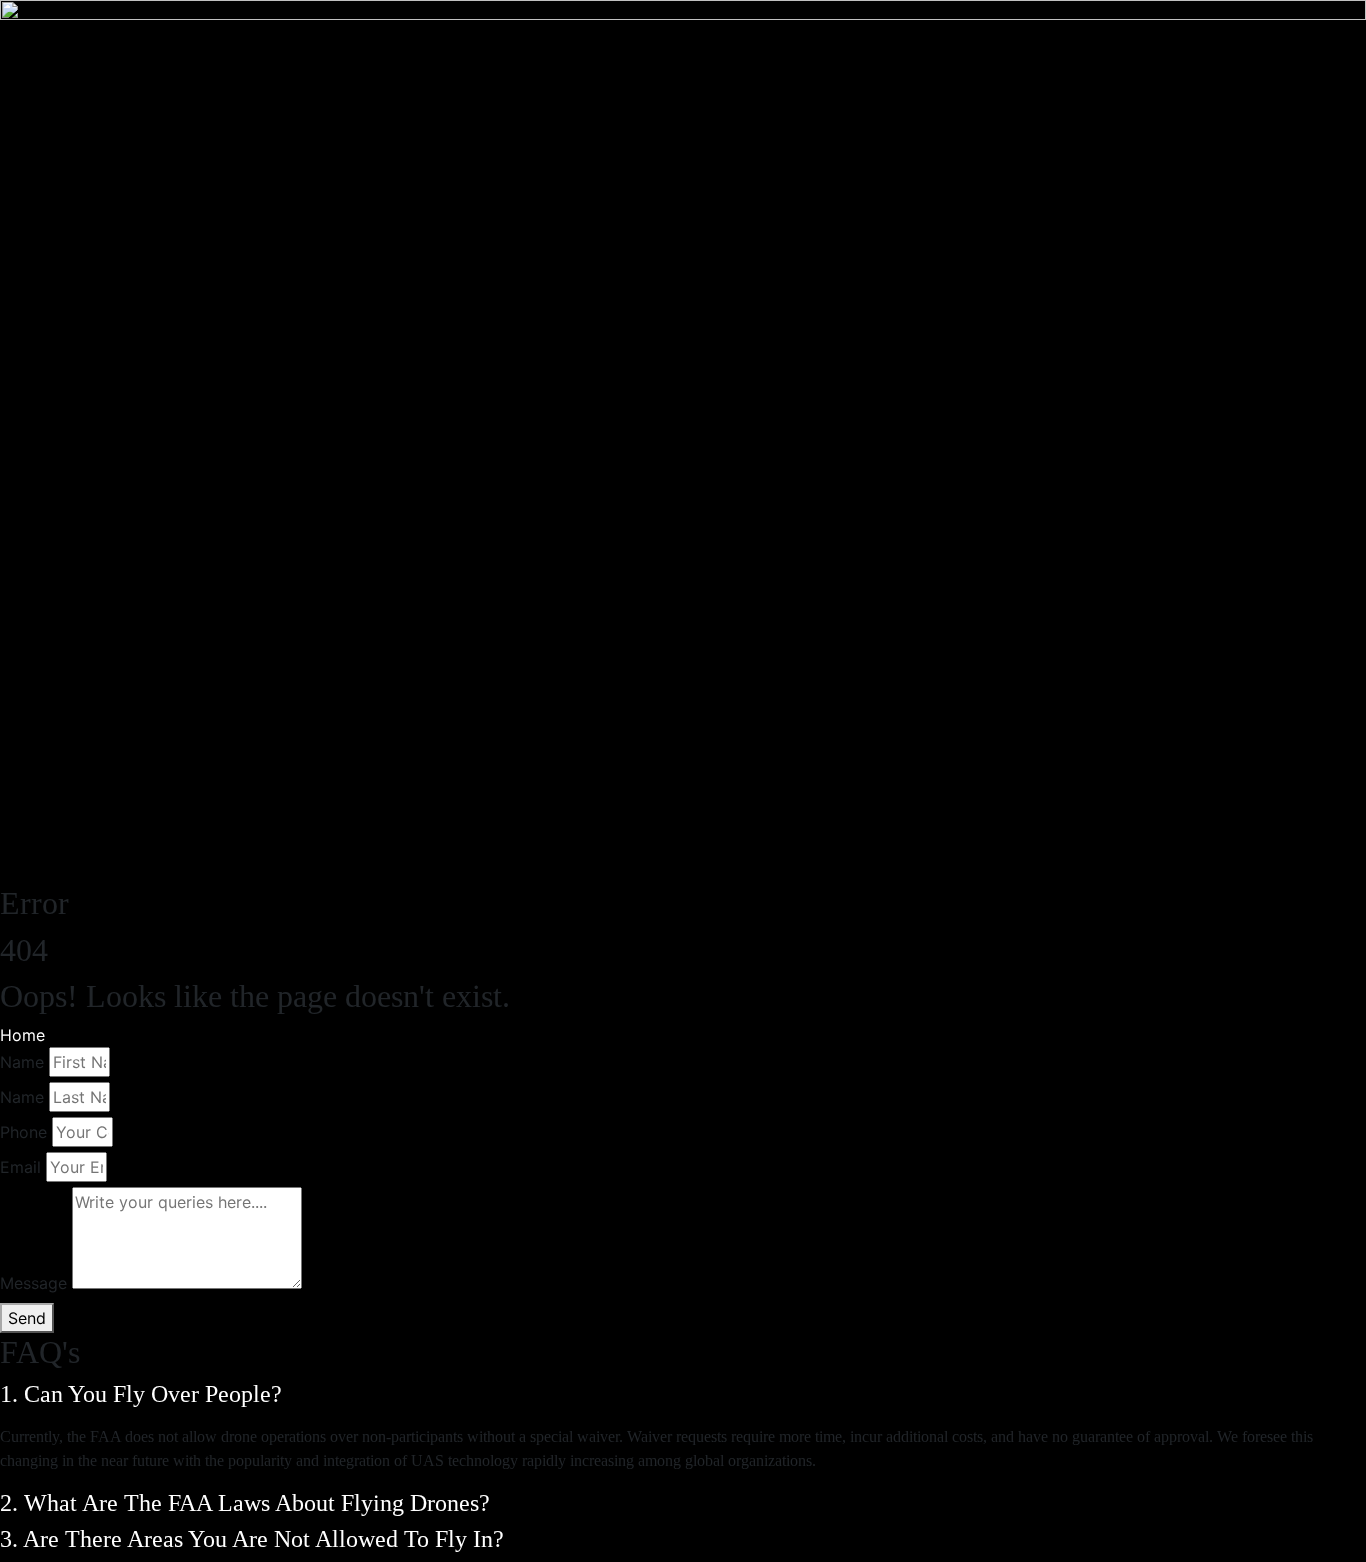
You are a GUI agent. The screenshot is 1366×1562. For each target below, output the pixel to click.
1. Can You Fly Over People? (144, 1394)
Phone (23, 1132)
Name (22, 1062)
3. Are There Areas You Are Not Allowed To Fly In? (255, 1539)
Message (33, 1283)
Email (20, 1167)
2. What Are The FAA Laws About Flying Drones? (248, 1503)
